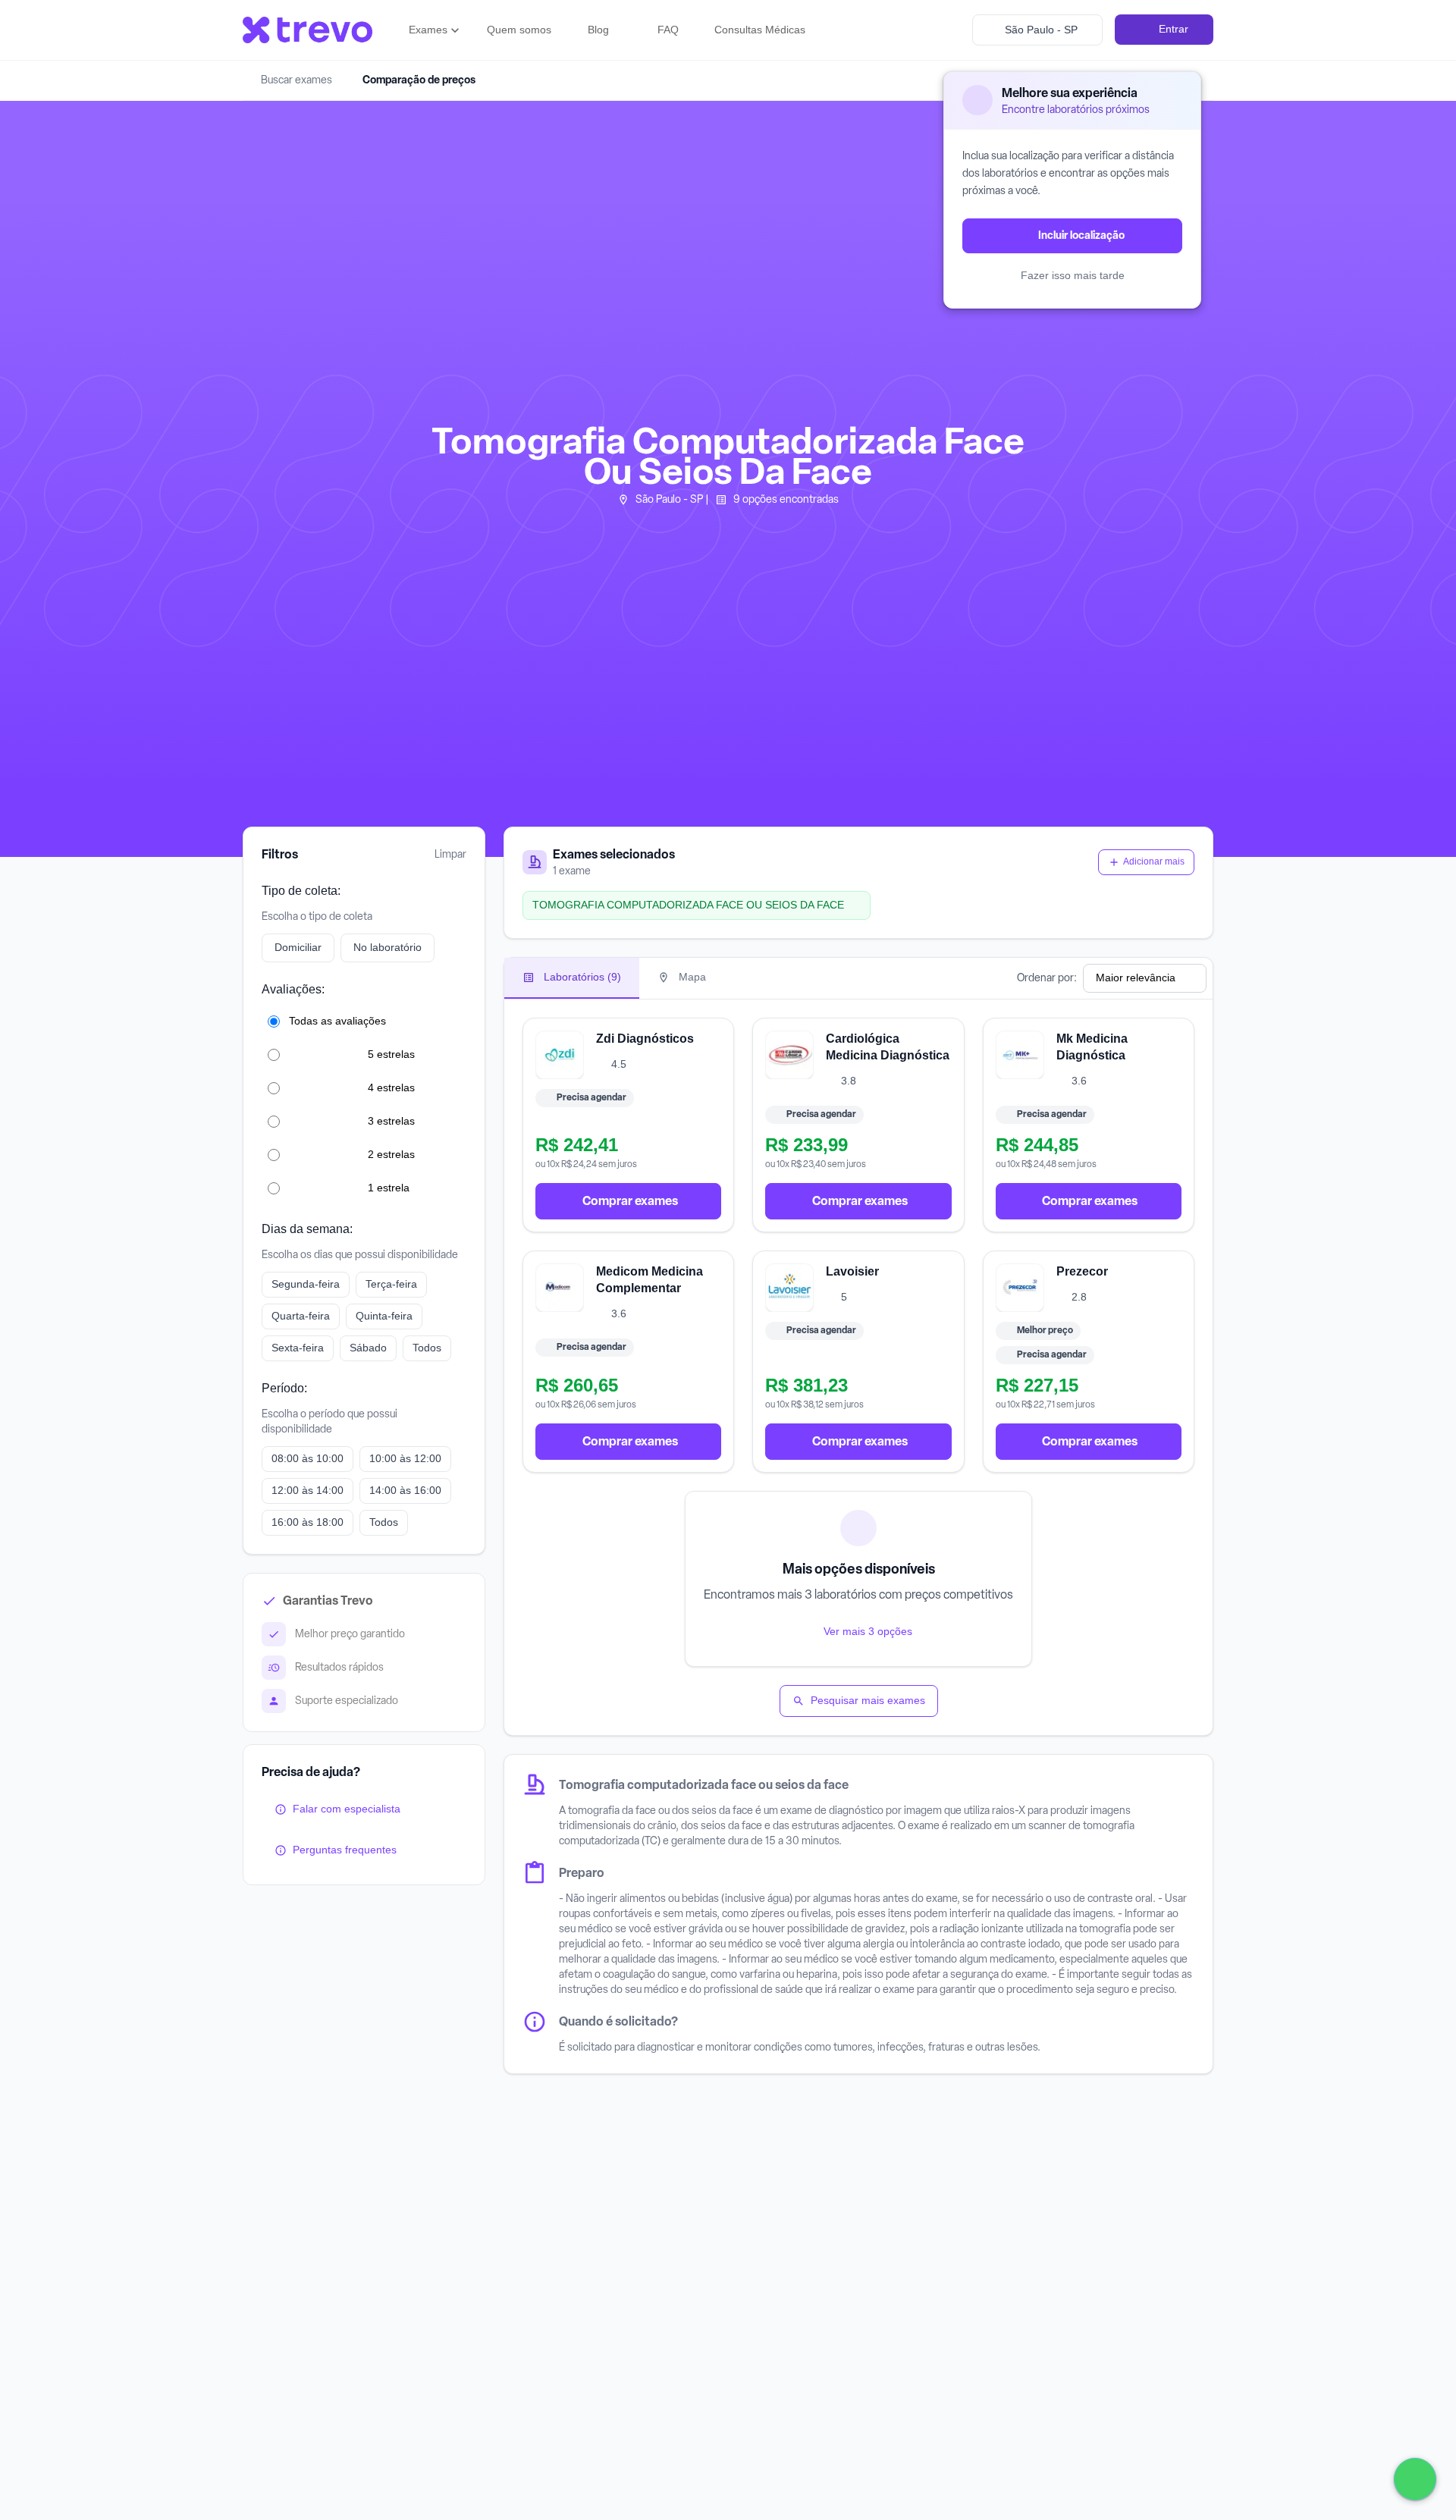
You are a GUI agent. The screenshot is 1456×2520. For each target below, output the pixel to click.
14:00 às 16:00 (405, 1490)
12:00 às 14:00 (308, 1490)
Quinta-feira (384, 1316)
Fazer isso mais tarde (1073, 275)
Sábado (368, 1348)
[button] (436, 30)
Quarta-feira (301, 1316)
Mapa (691, 977)
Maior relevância (1136, 978)
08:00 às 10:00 (308, 1458)
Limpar (450, 854)
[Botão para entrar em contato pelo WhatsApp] (1415, 2479)
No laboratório (388, 947)
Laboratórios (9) (581, 977)
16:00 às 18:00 (308, 1522)
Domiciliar (298, 947)
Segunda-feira (306, 1284)
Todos (427, 1348)
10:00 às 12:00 (405, 1458)
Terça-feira (391, 1284)
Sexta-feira (298, 1348)
